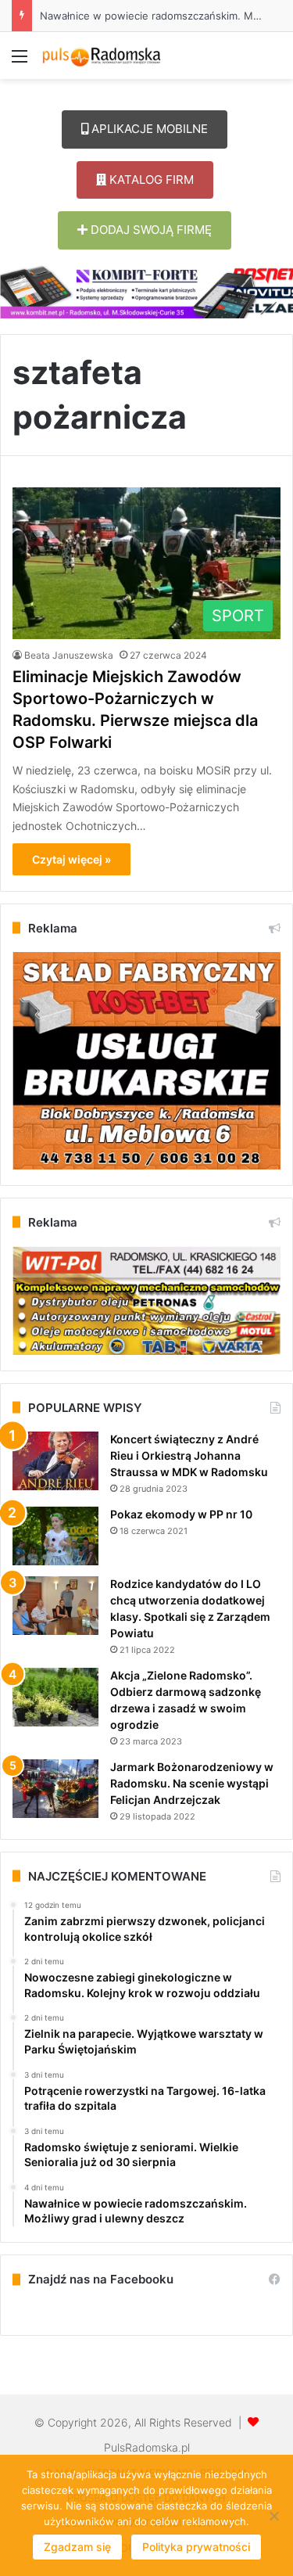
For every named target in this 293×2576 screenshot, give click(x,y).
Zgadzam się (77, 2547)
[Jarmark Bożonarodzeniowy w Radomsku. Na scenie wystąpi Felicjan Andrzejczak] (55, 1789)
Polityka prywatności (196, 2547)
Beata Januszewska (69, 655)
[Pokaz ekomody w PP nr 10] (55, 1536)
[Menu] (20, 61)
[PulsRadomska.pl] (102, 56)
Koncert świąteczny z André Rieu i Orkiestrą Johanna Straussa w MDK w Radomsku (189, 1455)
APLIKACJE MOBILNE (148, 129)
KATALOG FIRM (150, 180)
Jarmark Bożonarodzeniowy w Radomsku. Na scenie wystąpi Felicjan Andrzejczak (192, 1783)
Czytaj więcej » (71, 859)
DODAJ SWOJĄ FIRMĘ (150, 230)
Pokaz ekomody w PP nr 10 (181, 1514)
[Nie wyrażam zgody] (273, 2516)
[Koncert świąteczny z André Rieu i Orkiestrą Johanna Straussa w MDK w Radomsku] (55, 1461)
